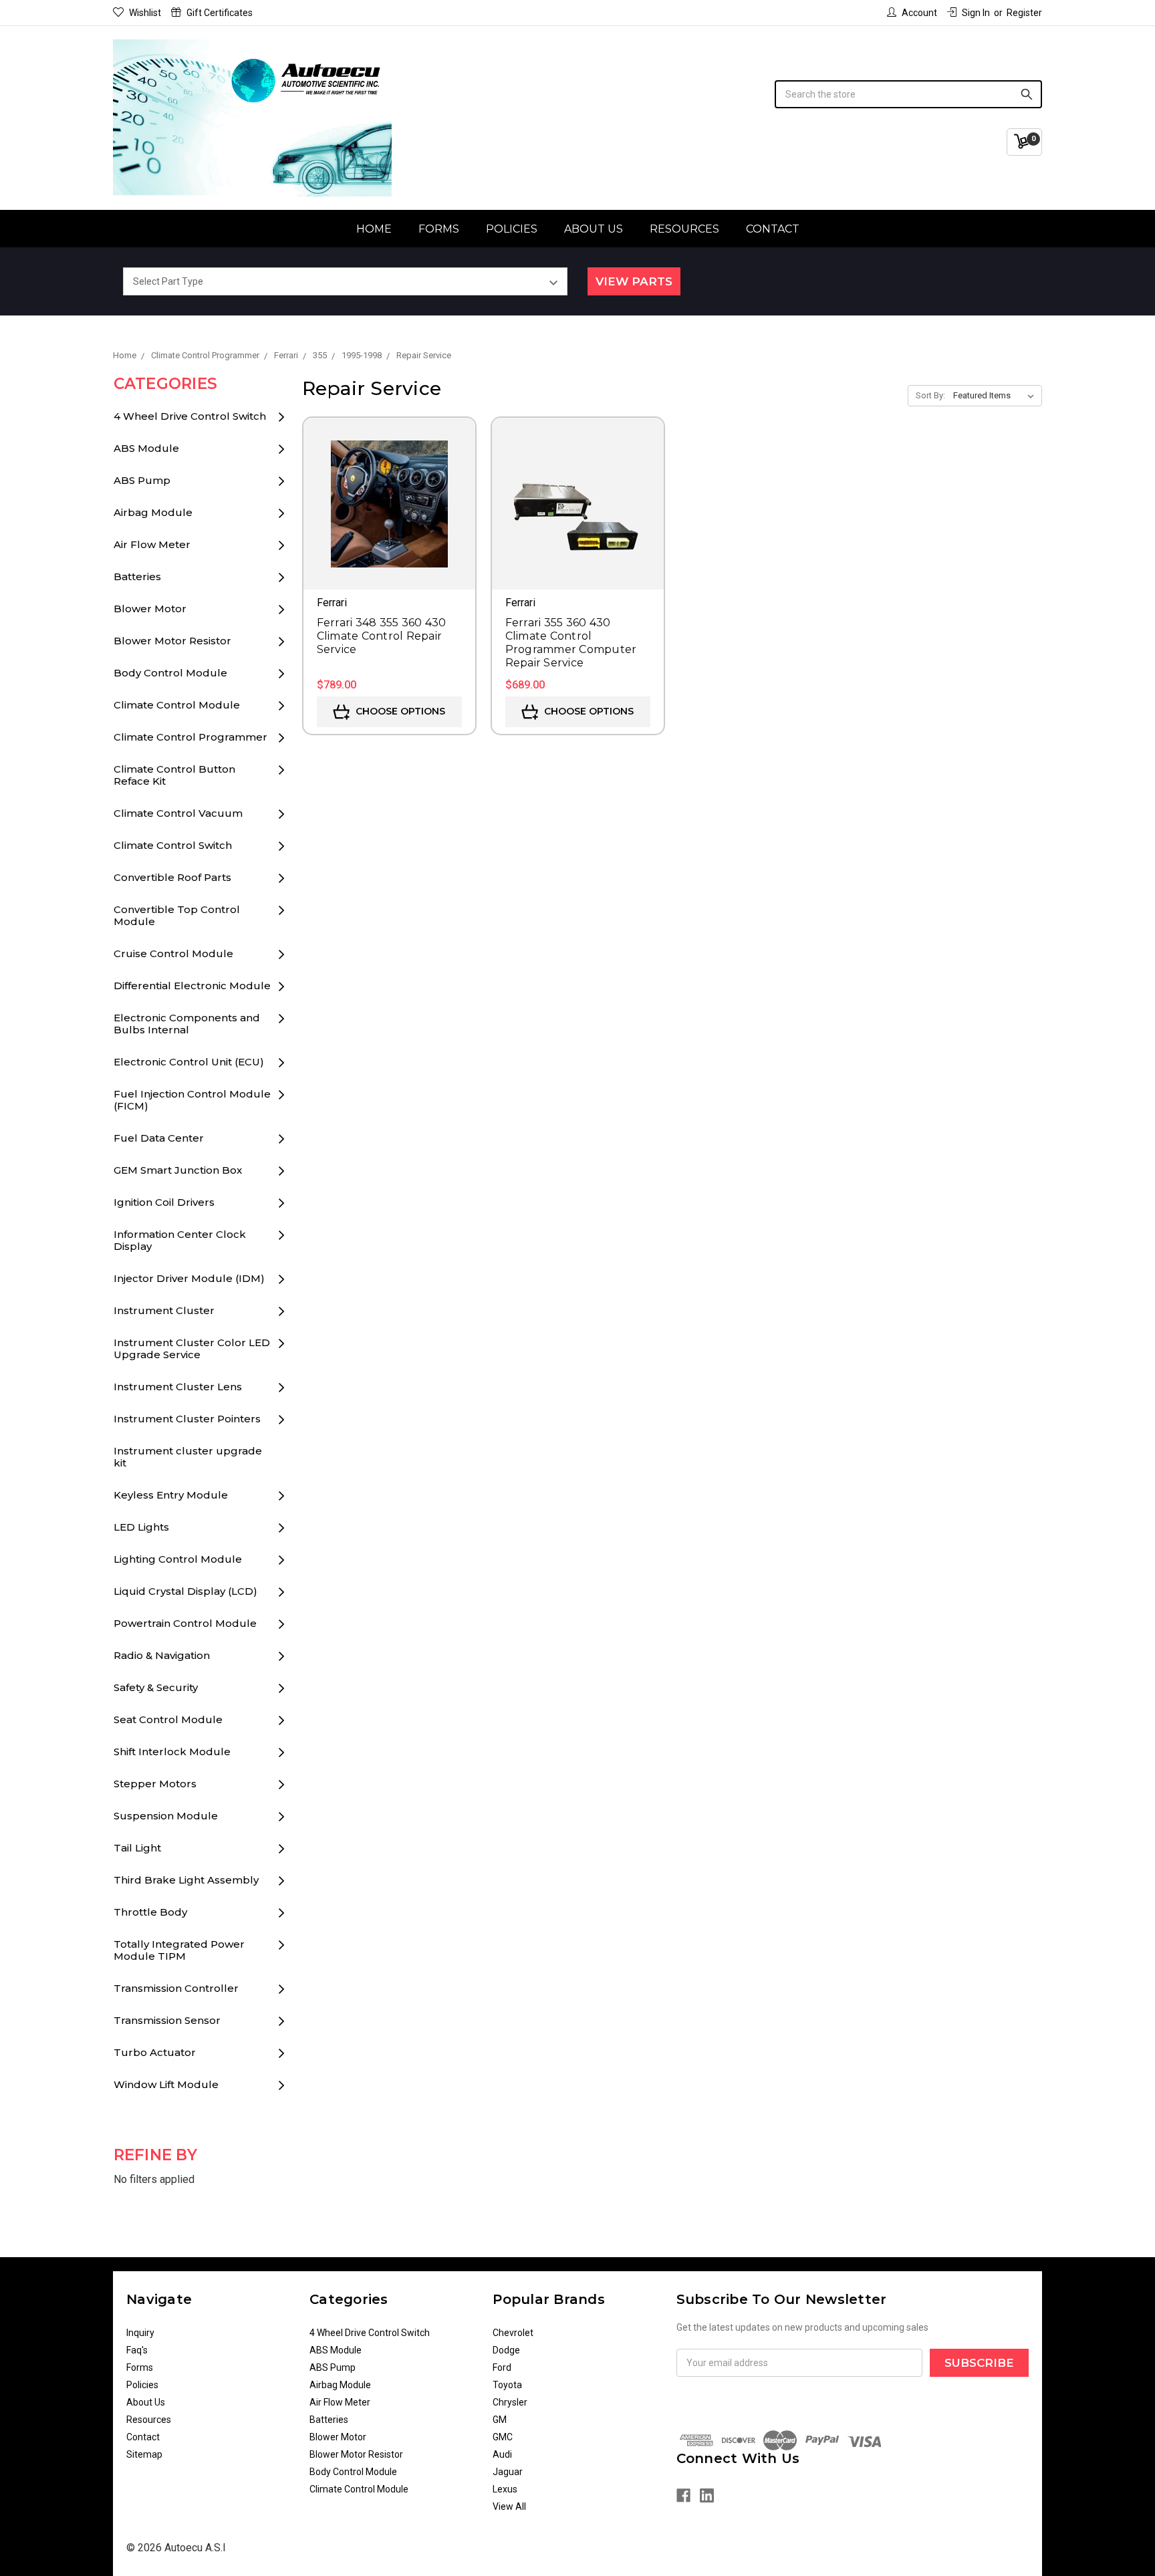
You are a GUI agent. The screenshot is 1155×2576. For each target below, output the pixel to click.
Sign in (976, 13)
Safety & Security (156, 1687)
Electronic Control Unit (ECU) (189, 1062)
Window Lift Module (166, 2084)
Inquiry (140, 2333)
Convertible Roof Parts (172, 877)
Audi (502, 2454)
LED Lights (141, 1527)
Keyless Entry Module (171, 1495)
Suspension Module (166, 1816)
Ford (502, 2367)
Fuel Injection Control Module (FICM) (192, 1100)
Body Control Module (170, 673)
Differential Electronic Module (192, 986)
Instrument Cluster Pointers (187, 1419)
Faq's (137, 2350)
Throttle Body (150, 1912)
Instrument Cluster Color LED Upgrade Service (192, 1348)
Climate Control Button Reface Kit (174, 775)
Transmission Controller (176, 1988)
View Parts (634, 281)
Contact (773, 229)
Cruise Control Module (173, 953)
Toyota (507, 2385)
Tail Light (137, 1848)
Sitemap (144, 2454)
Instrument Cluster (164, 1310)
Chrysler (510, 2402)
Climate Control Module (177, 705)
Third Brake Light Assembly (186, 1880)
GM (500, 2420)
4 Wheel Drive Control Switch (190, 416)
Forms (439, 229)
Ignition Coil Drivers (164, 1202)
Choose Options (399, 711)
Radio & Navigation (162, 1655)
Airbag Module (153, 512)
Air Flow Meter (152, 544)
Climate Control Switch (173, 845)
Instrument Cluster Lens (178, 1387)
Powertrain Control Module (185, 1623)
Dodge (506, 2350)
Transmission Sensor (167, 2020)
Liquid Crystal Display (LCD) (185, 1591)
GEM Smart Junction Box (178, 1170)
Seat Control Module (168, 1719)
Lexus (505, 2489)
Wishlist (145, 13)
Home (374, 229)
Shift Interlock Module (172, 1752)
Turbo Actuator (155, 2052)
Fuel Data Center (159, 1138)
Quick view (389, 485)
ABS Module (146, 448)
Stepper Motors (155, 1784)
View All (509, 2506)
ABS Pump (142, 480)
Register (1024, 13)
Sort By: (930, 395)
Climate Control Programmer (190, 737)
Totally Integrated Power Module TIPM (179, 1950)
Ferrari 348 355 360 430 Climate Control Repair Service (382, 636)
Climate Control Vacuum (178, 813)
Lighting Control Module (178, 1559)
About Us (594, 229)
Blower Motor (150, 609)
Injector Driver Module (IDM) (189, 1278)
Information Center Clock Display (180, 1240)
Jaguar (508, 2472)
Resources (684, 229)
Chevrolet (513, 2333)
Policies (512, 229)
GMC (503, 2437)
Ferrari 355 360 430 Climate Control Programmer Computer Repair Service (571, 643)
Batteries (137, 576)
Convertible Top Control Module (177, 915)
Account (919, 13)
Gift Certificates (220, 13)
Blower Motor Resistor (172, 641)
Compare (389, 523)
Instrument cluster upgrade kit (188, 1457)
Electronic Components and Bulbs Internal (187, 1024)
